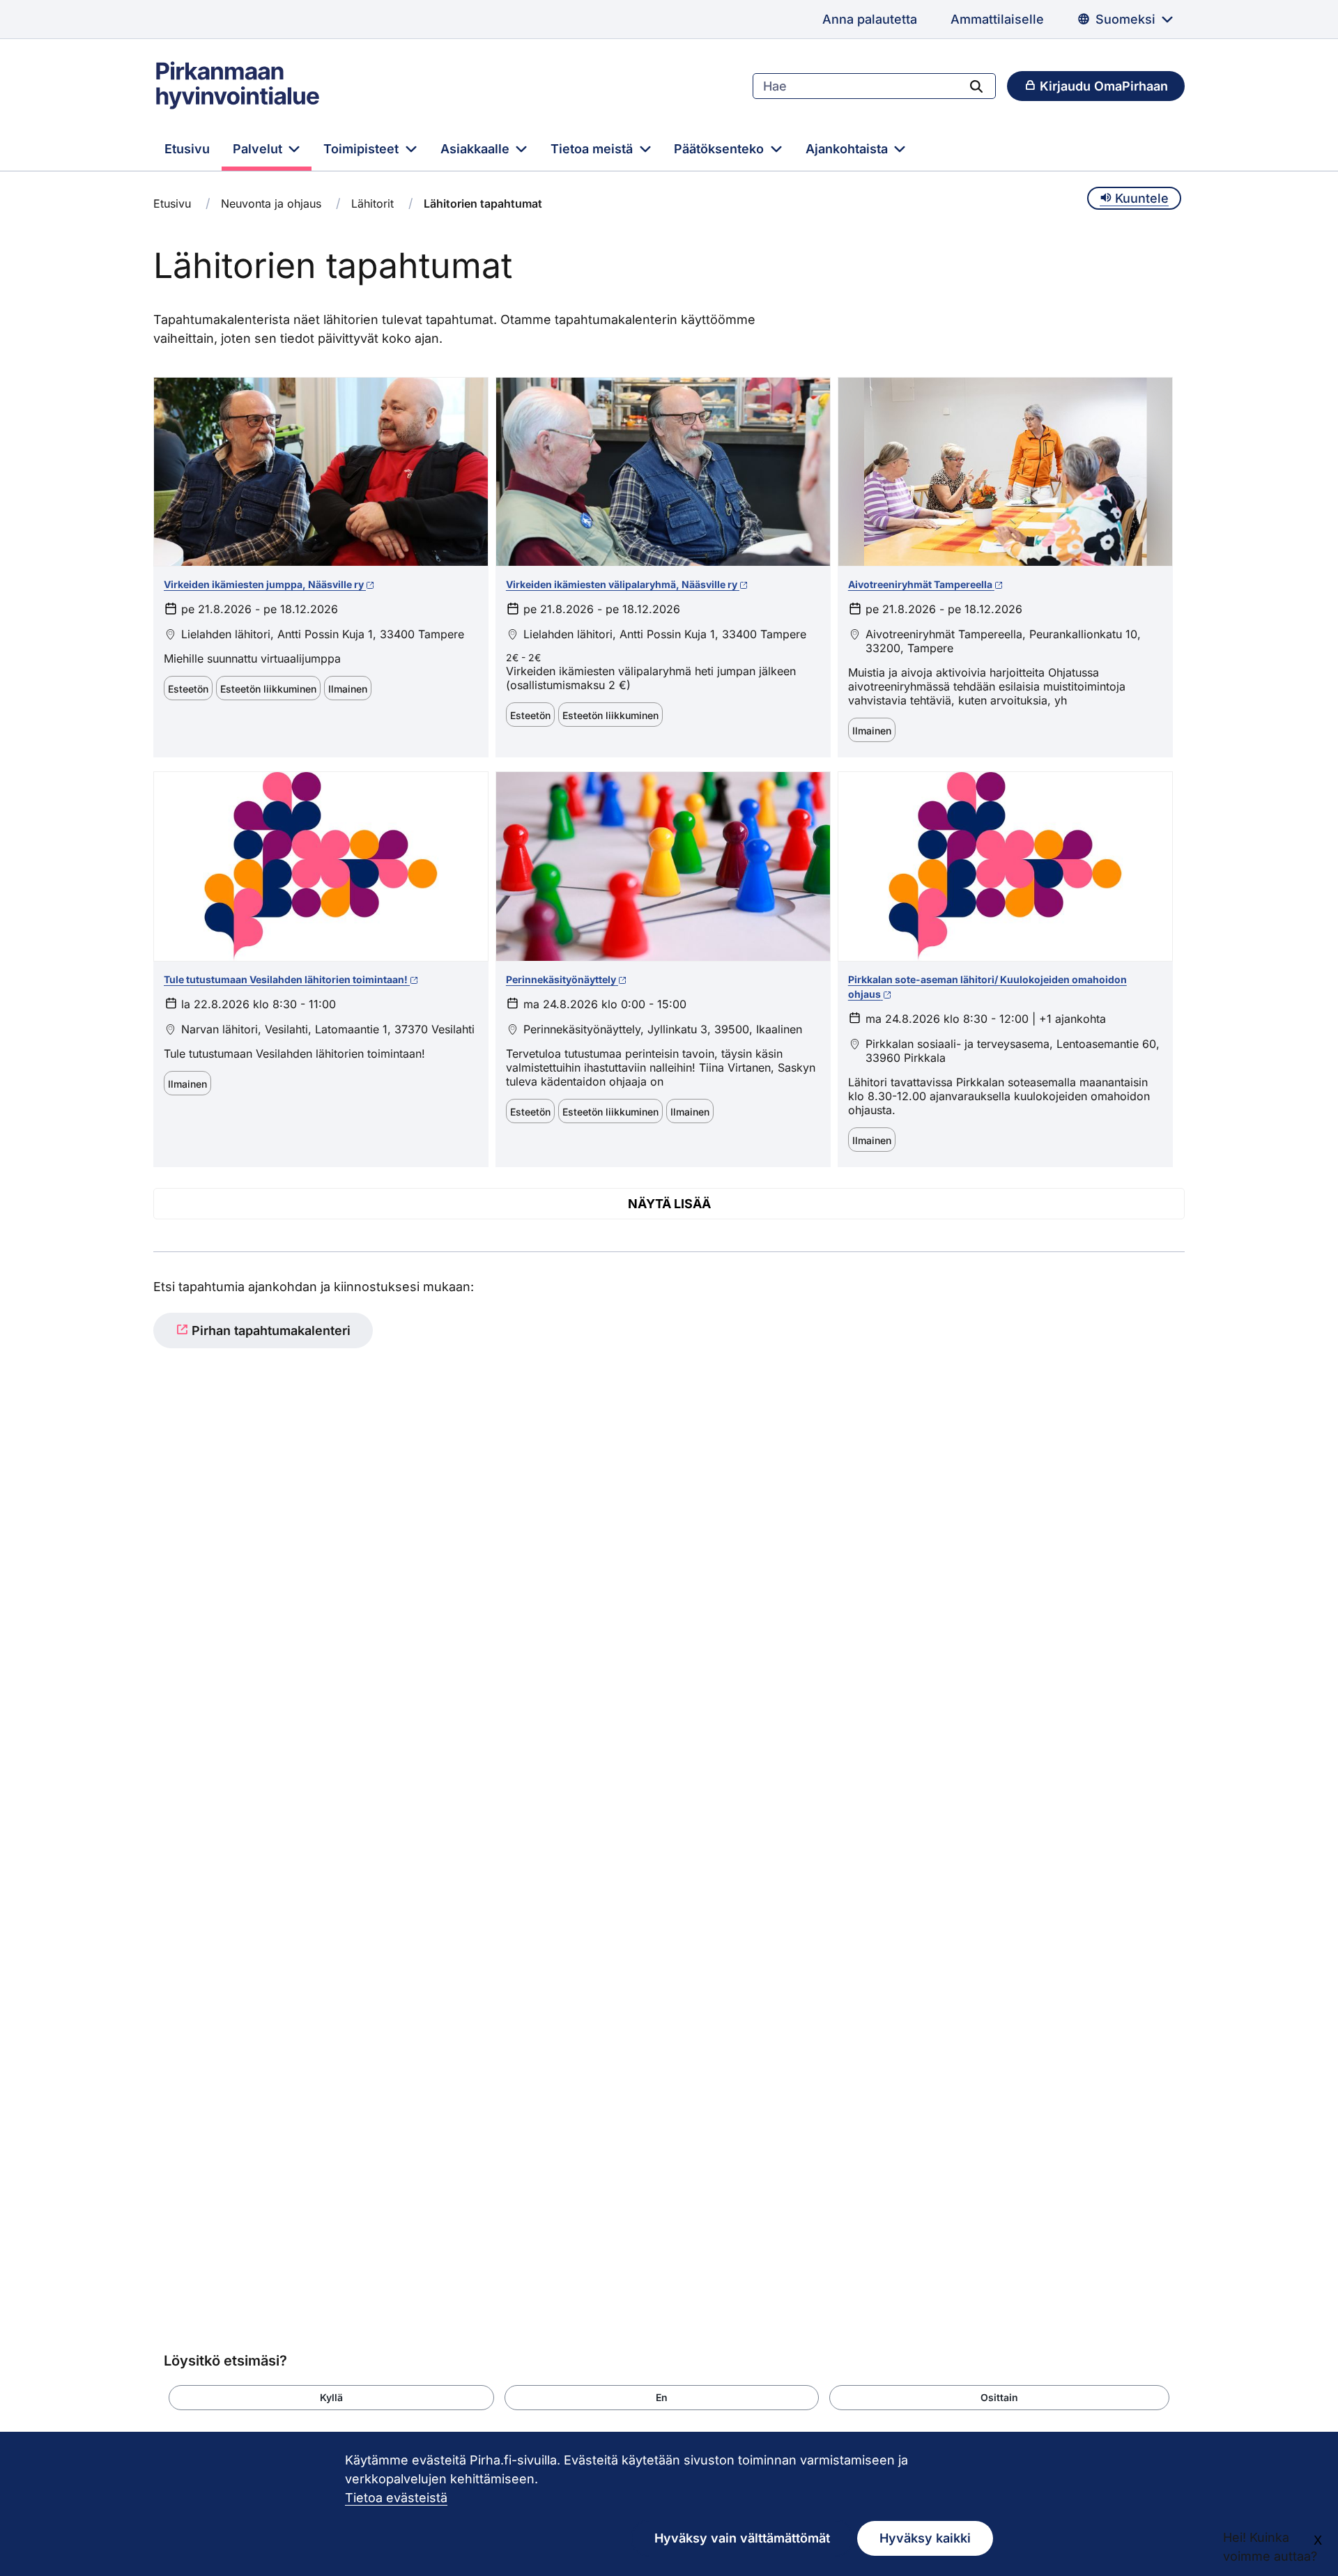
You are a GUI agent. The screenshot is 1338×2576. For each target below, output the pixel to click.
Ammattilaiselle (997, 19)
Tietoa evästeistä (396, 2498)
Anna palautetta (870, 19)
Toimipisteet (363, 149)
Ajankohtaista (848, 149)
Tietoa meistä (593, 149)
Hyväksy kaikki (925, 2538)
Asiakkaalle (477, 149)
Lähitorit (372, 203)
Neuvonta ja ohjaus (271, 203)
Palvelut (259, 149)
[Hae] (976, 86)
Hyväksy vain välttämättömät (742, 2538)
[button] (331, 2398)
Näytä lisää (669, 1204)
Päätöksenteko (721, 149)
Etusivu (187, 149)
